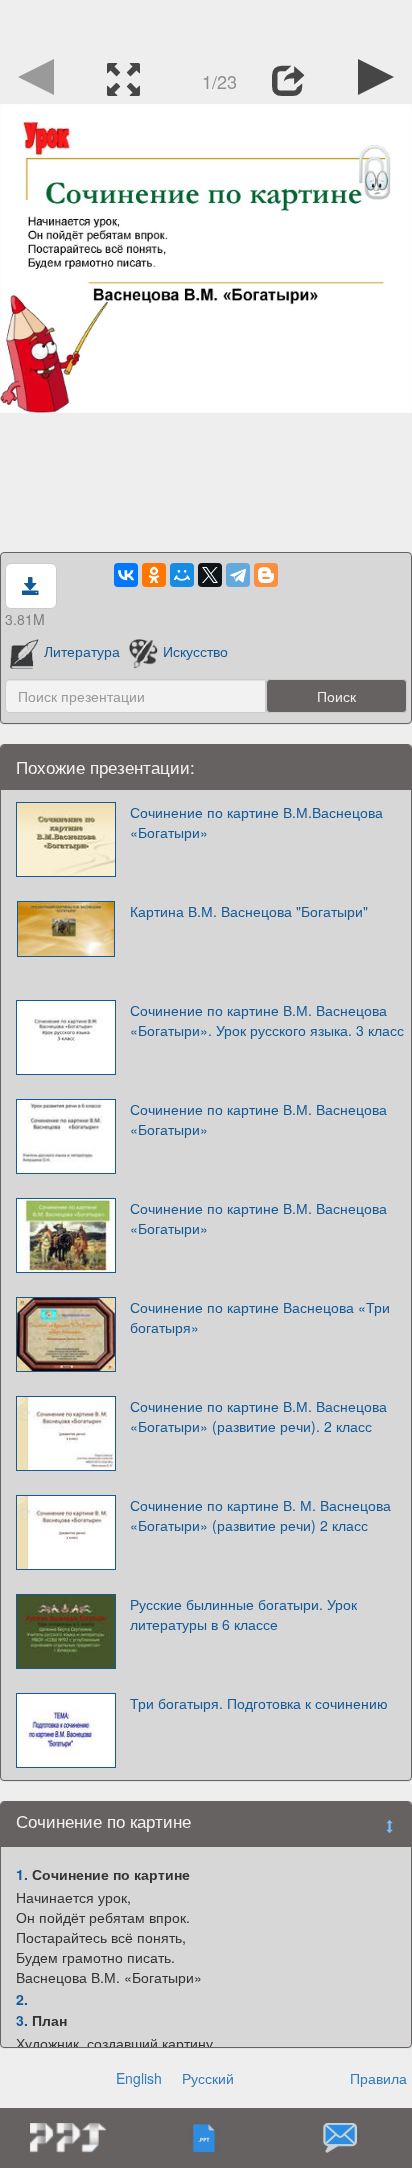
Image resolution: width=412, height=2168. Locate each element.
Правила (378, 2078)
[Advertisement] (206, 25)
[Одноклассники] (154, 575)
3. (22, 2020)
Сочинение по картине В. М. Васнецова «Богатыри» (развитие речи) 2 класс (260, 1515)
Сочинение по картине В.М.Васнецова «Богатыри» (256, 822)
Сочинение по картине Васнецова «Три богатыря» (260, 1317)
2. (22, 1999)
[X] (210, 575)
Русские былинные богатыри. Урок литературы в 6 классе (243, 1614)
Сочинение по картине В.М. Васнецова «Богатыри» (258, 1119)
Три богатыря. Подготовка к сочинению (259, 1703)
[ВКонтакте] (126, 575)
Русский (208, 2078)
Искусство (195, 651)
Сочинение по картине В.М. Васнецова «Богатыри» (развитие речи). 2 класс (258, 1416)
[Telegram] (238, 575)
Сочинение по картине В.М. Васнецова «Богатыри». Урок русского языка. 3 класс (267, 1020)
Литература (82, 651)
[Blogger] (266, 575)
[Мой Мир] (182, 575)
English (139, 2078)
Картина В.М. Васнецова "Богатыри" (249, 911)
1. (22, 1874)
